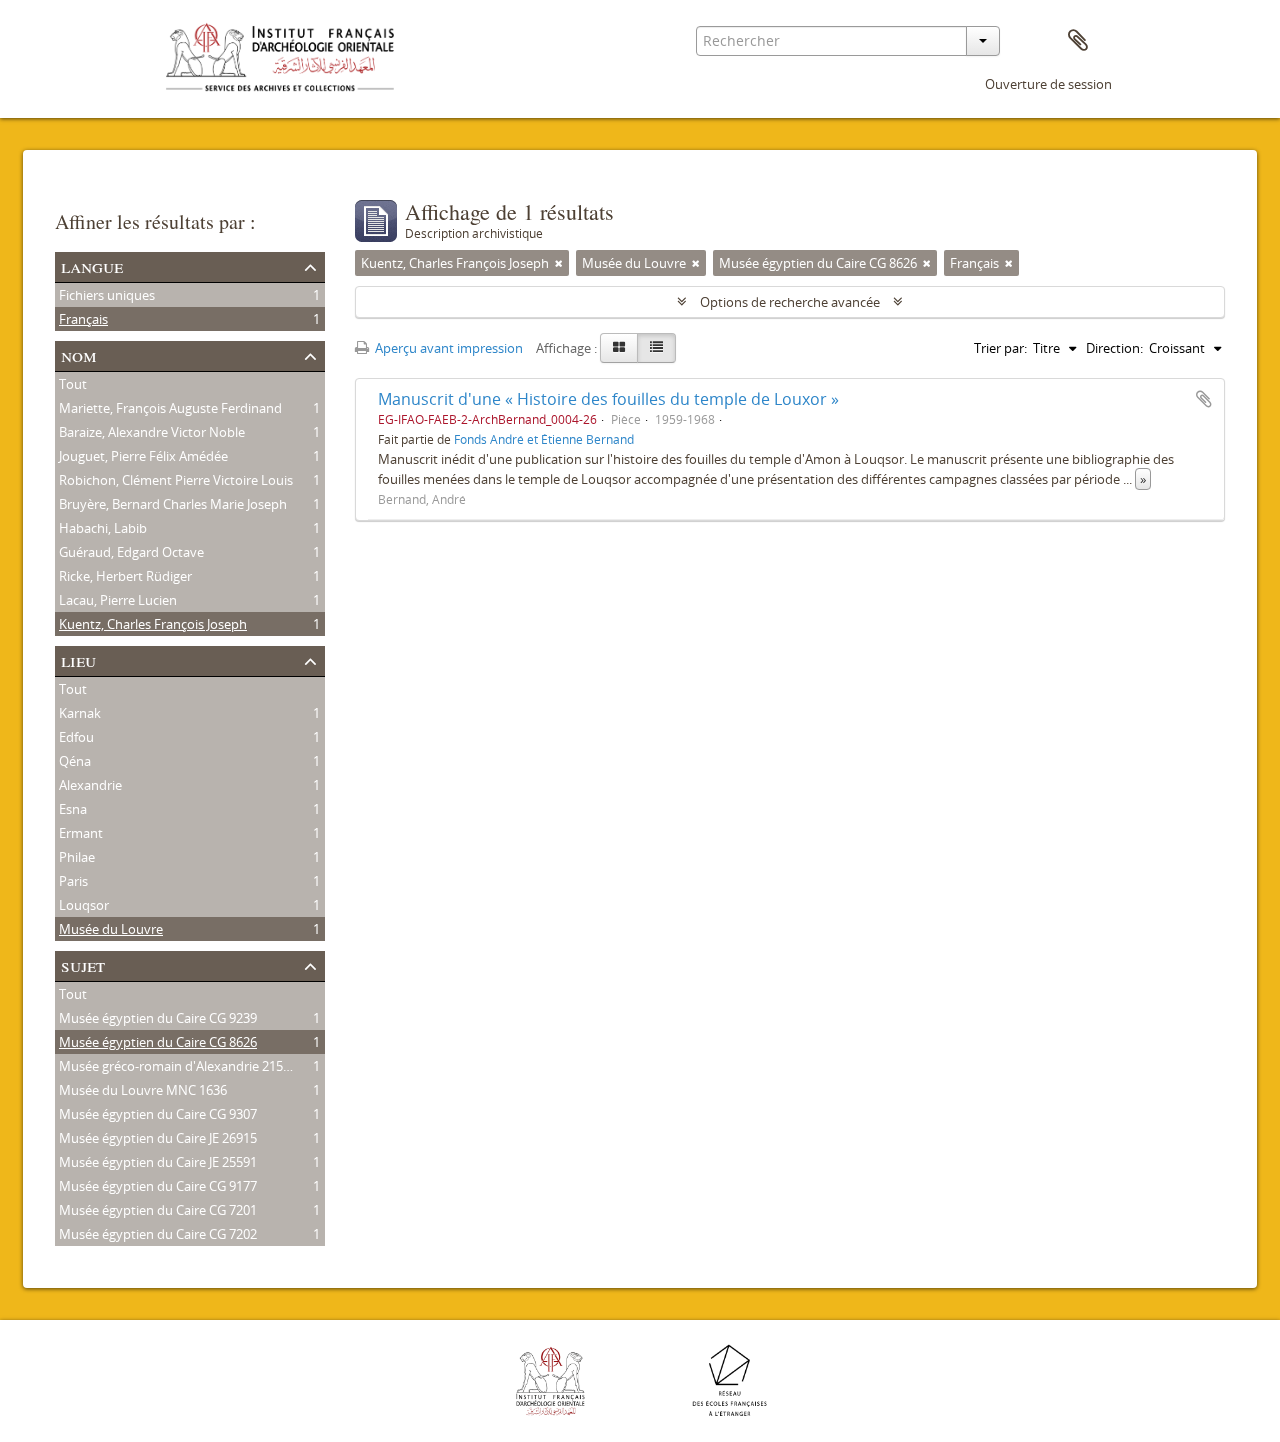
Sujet (83, 964)
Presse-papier (1078, 41)
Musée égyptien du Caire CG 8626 (158, 1042)
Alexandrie (90, 785)
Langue (92, 265)
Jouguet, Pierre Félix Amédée (143, 456)
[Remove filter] (559, 263)
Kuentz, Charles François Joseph (153, 624)
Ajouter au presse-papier (1204, 399)
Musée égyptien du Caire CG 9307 (158, 1114)
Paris (73, 881)
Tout (73, 384)
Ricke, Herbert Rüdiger (125, 576)
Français (83, 319)
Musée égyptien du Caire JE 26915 (158, 1138)
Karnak (80, 713)
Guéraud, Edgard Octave (131, 552)
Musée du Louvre (111, 929)
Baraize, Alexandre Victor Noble (152, 432)
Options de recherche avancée (790, 302)
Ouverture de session (1048, 84)
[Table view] (656, 348)
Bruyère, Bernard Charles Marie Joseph (173, 504)
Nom (79, 354)
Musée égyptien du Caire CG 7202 (158, 1234)
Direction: (1114, 348)
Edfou (76, 737)
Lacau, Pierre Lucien (118, 600)
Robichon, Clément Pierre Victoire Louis (176, 480)
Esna (73, 809)
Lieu (78, 659)
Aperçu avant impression (447, 348)
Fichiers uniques (107, 295)
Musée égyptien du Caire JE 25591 (158, 1162)
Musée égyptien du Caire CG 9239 (158, 1018)
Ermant (81, 833)
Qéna (75, 761)
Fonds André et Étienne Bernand (544, 439)
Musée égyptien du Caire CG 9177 (158, 1186)
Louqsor (84, 905)
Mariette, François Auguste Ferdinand (170, 408)
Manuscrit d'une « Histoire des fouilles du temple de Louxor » (608, 399)
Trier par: (1000, 348)
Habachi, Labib (103, 528)
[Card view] (619, 348)
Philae (77, 857)
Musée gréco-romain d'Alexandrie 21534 (178, 1066)
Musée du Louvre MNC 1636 (143, 1090)
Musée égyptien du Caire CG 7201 (158, 1210)
